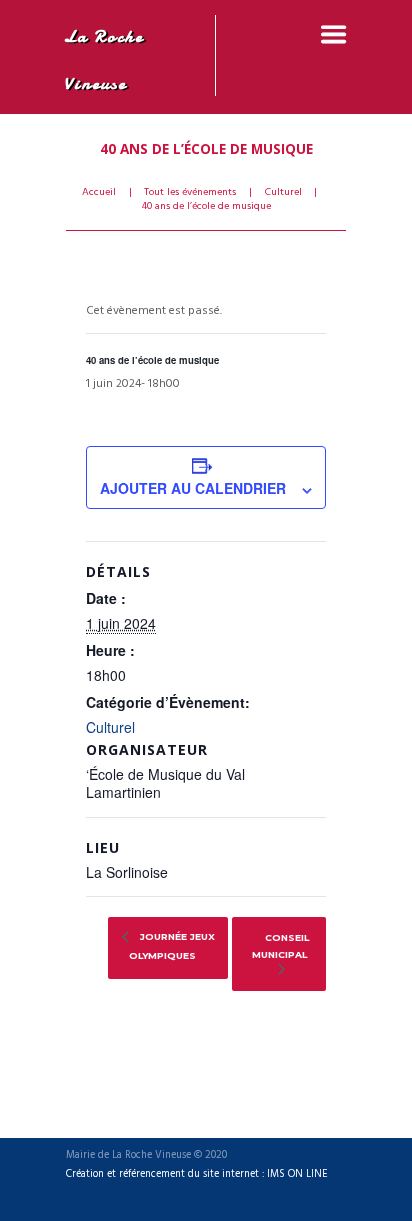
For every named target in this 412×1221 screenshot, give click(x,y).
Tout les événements (190, 193)
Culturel (283, 193)
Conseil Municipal (280, 946)
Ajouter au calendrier (193, 488)
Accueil (99, 193)
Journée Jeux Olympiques (172, 946)
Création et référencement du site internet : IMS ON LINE (197, 1175)
